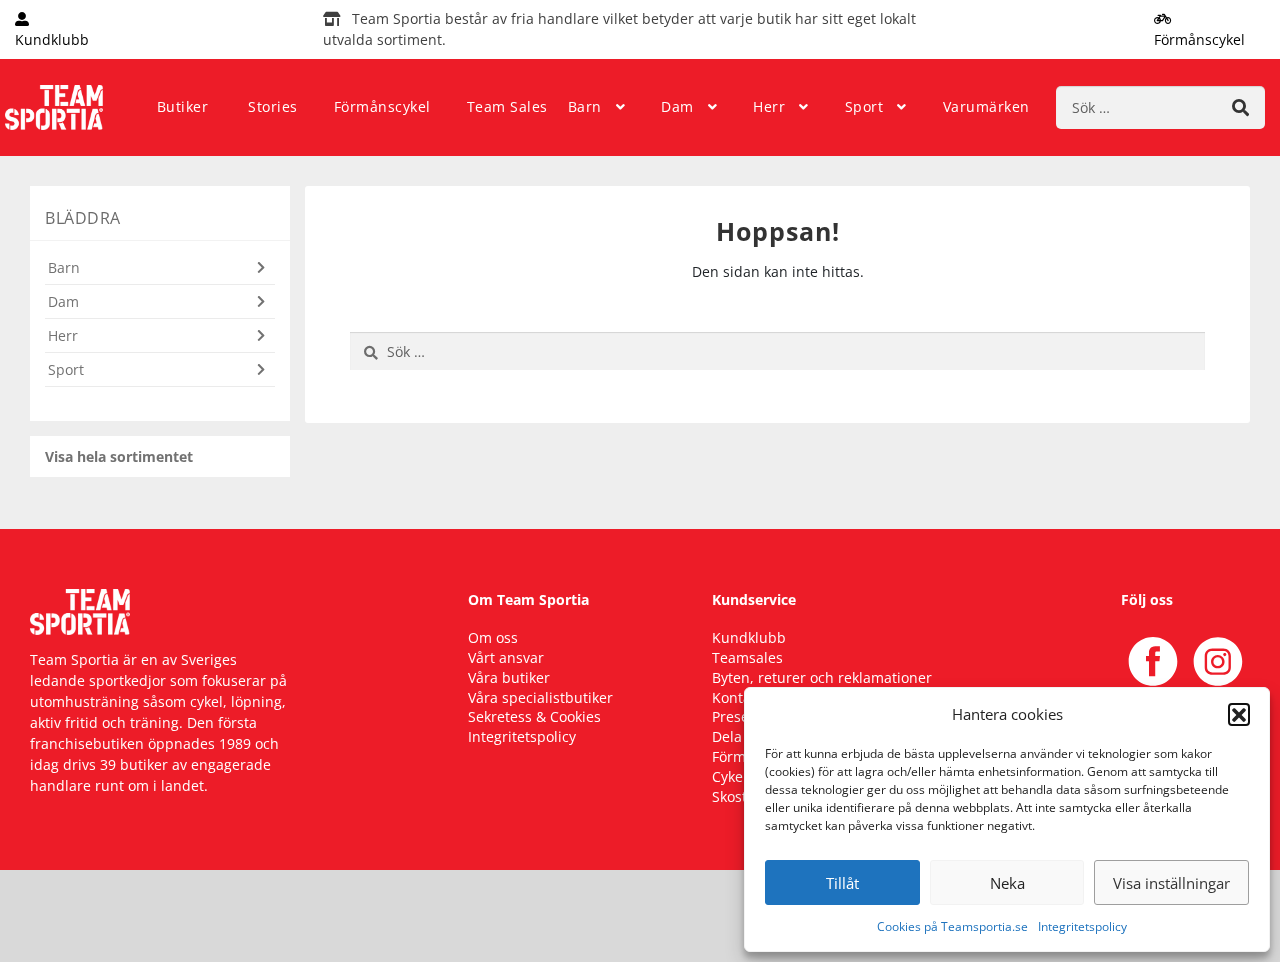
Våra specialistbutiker (540, 697)
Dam (677, 106)
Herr (769, 106)
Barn (585, 106)
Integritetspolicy (1082, 926)
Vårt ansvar (506, 657)
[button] (1239, 714)
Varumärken (986, 106)
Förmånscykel (382, 106)
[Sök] (1240, 107)
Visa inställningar (1171, 883)
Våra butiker (509, 677)
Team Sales (507, 106)
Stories (273, 106)
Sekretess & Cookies (534, 716)
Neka (1007, 883)
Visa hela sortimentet (119, 456)
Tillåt (842, 883)
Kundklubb (749, 637)
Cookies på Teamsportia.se (952, 926)
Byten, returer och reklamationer (822, 677)
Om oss (493, 637)
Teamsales (747, 657)
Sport (864, 106)
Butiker (183, 106)
